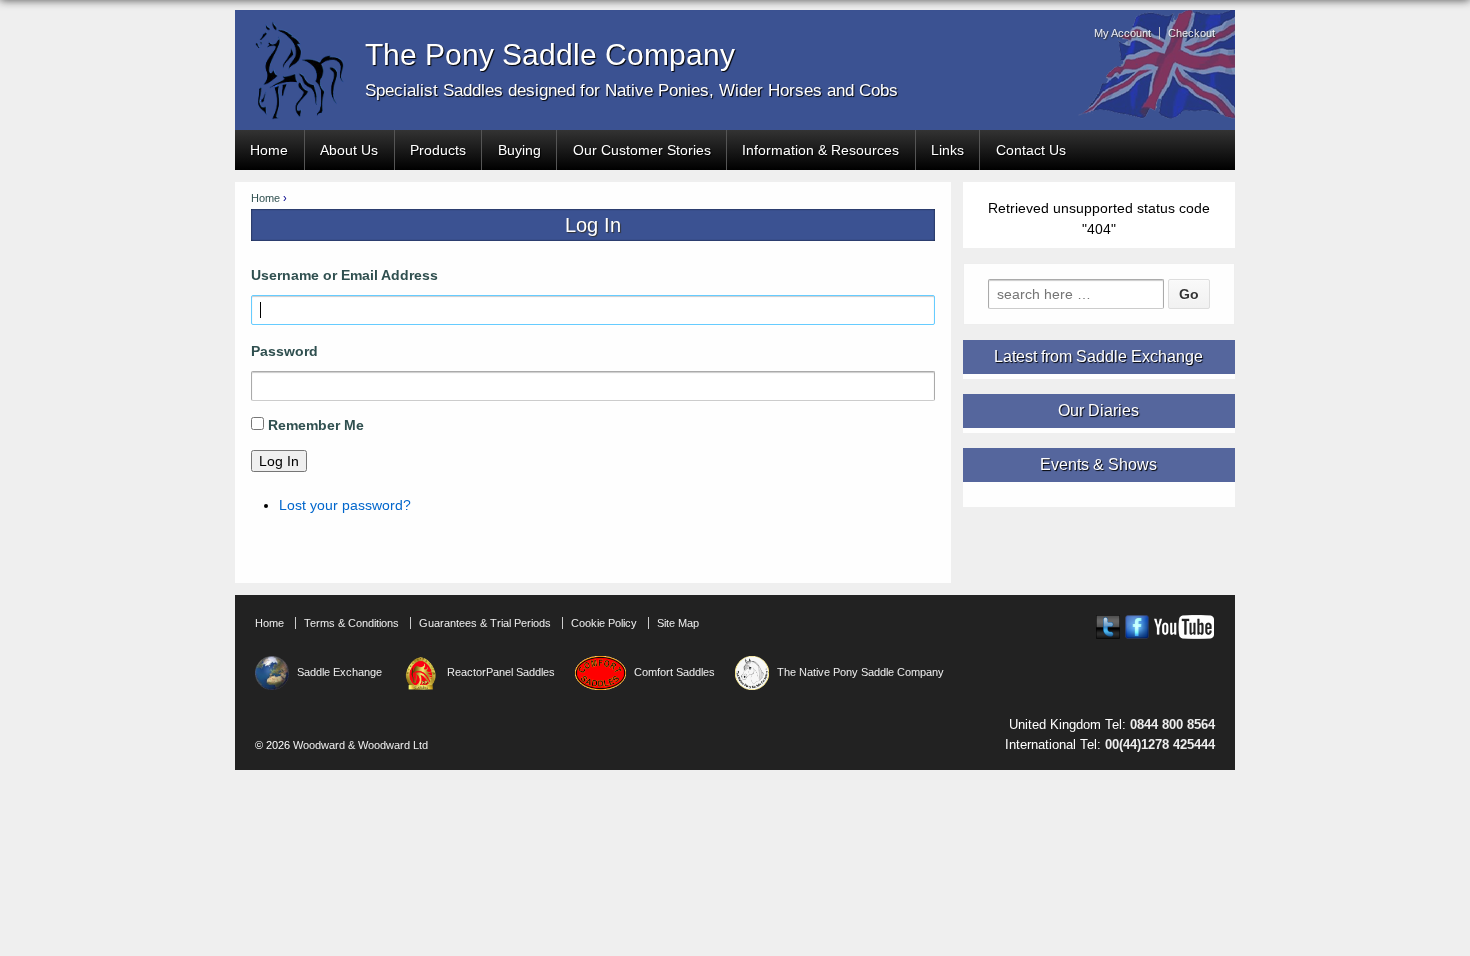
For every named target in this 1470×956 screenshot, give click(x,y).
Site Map (678, 623)
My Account (1122, 33)
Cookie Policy (604, 623)
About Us (349, 150)
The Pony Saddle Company (550, 54)
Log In (279, 461)
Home (269, 150)
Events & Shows (1098, 465)
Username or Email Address (344, 275)
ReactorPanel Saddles (501, 672)
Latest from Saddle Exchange (1098, 357)
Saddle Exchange (339, 672)
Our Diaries (1098, 411)
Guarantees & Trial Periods (485, 623)
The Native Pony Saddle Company (860, 672)
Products (438, 150)
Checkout (1191, 33)
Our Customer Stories (642, 150)
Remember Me (316, 425)
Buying (519, 150)
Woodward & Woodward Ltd (359, 745)
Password (284, 351)
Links (947, 150)
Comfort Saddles (674, 672)
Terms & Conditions (351, 623)
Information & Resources (820, 150)
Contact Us (1031, 150)
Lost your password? (345, 505)
